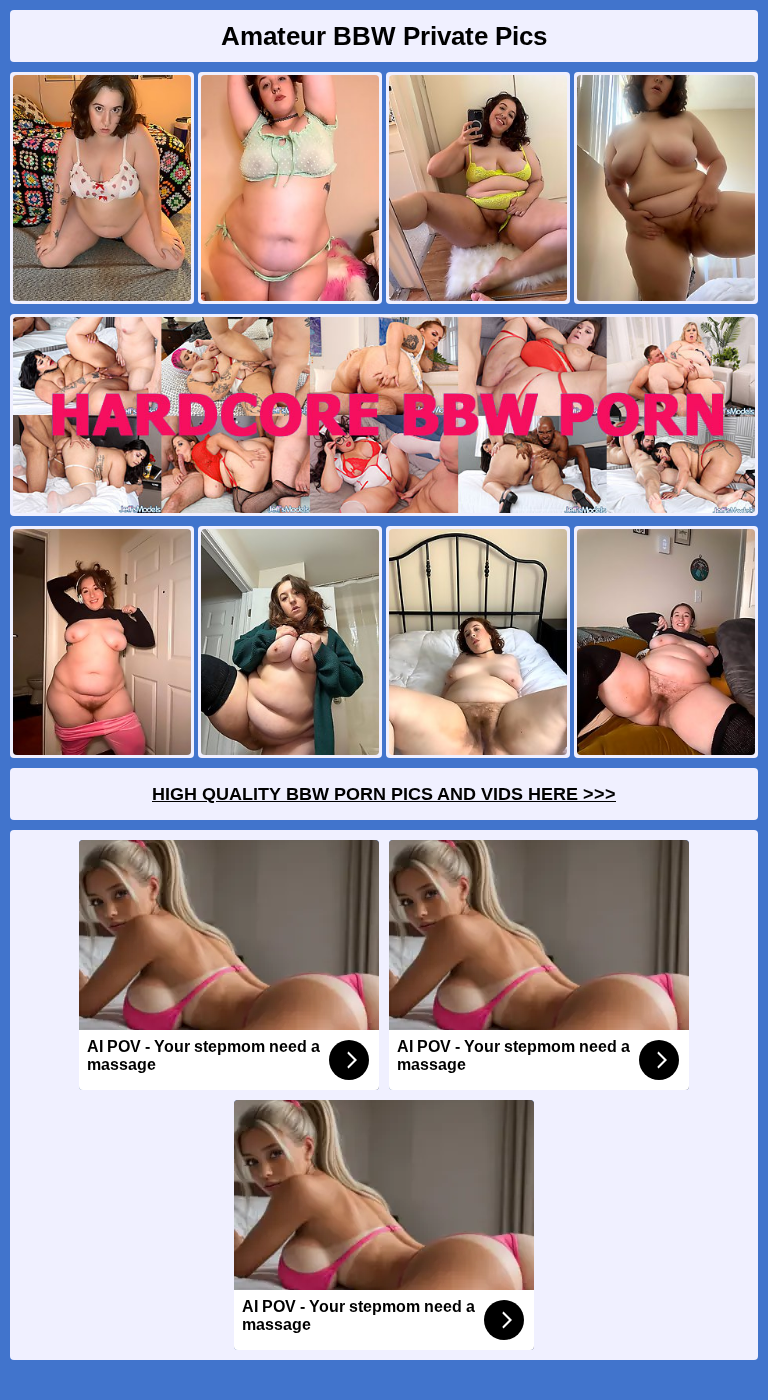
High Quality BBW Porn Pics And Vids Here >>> (384, 794)
